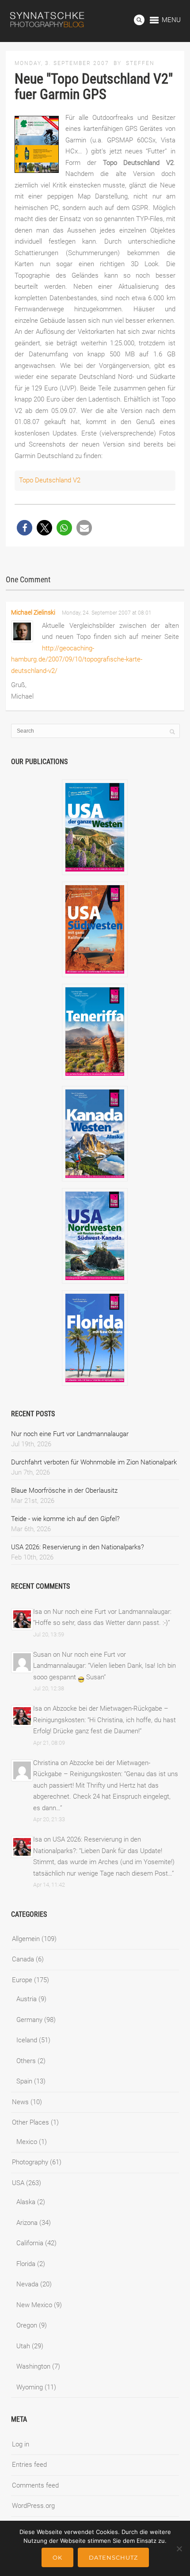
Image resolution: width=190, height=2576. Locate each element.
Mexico (27, 2142)
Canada (23, 1959)
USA (18, 2183)
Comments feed (35, 2485)
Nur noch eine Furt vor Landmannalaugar (70, 1434)
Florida (26, 2264)
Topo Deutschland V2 (50, 480)
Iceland (27, 2040)
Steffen (140, 63)
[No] (179, 2549)
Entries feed (29, 2465)
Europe (22, 1980)
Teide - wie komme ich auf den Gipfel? (65, 1519)
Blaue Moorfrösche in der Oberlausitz (64, 1491)
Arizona (27, 2223)
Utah (23, 2346)
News (20, 2102)
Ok (57, 2557)
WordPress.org (33, 2506)
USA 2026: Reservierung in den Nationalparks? (78, 1547)
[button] (25, 528)
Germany (29, 2020)
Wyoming (30, 2387)
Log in (21, 2444)
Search (139, 20)
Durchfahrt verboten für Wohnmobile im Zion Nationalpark (94, 1462)
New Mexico (34, 2305)
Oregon (27, 2325)
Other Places (30, 2122)
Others (26, 2061)
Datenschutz (113, 2557)
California (30, 2243)
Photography (30, 2162)
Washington (33, 2366)
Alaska (26, 2202)
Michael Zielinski (33, 612)
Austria (27, 1999)
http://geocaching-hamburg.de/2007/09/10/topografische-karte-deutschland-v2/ (77, 659)
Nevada (27, 2284)
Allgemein (26, 1939)
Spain (24, 2081)
